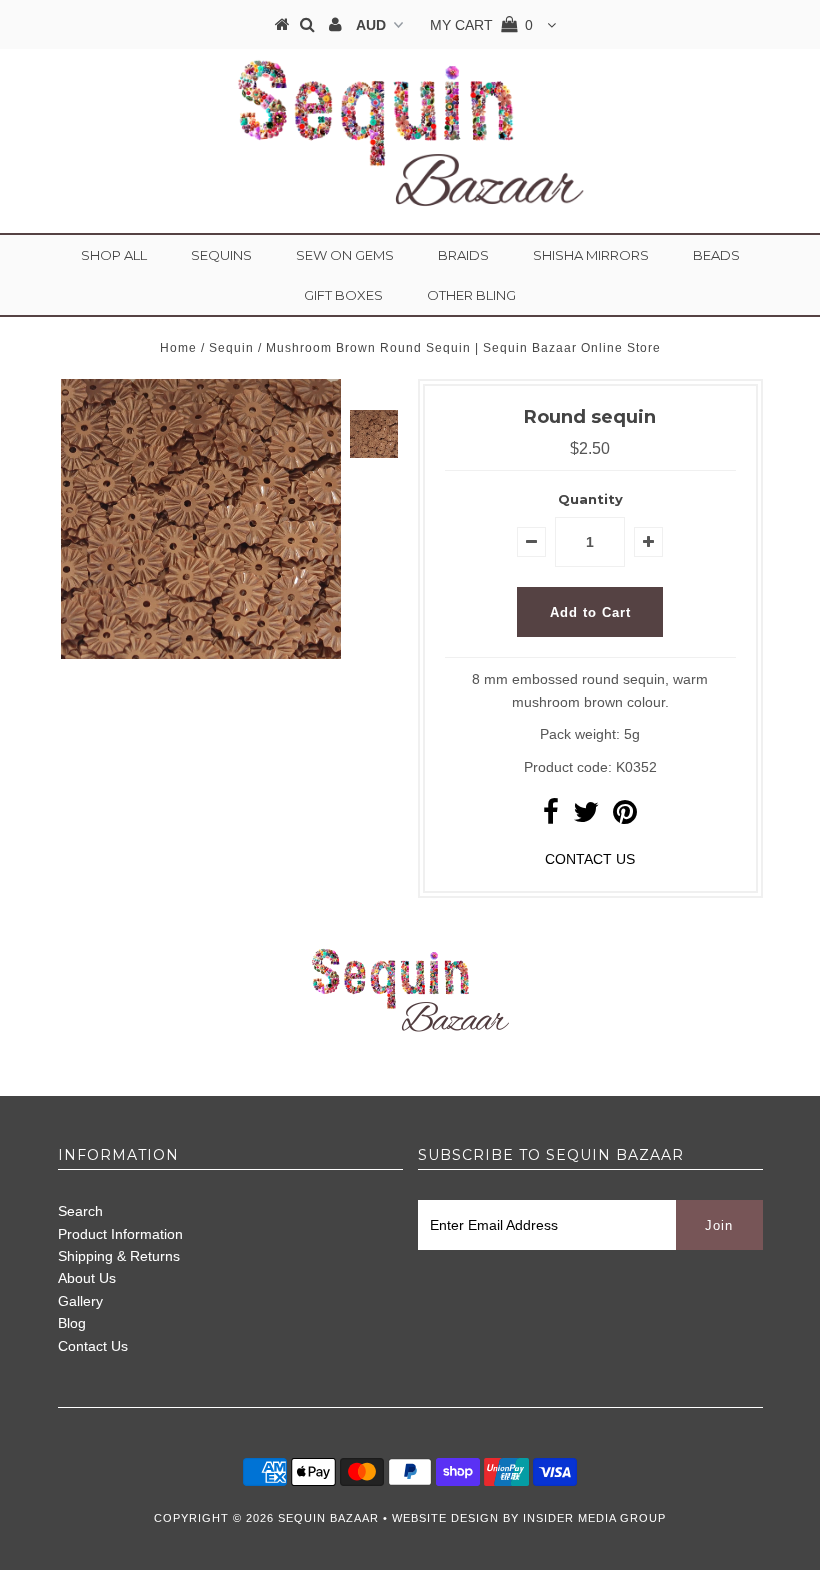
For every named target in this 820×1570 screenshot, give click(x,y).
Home (178, 348)
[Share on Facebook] (551, 817)
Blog (72, 1323)
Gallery (80, 1301)
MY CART (481, 25)
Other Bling (471, 295)
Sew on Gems (345, 255)
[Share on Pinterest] (625, 817)
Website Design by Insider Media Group (529, 1518)
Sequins (221, 255)
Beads (716, 255)
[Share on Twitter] (586, 817)
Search (80, 1211)
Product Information (120, 1234)
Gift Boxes (343, 295)
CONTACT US (590, 859)
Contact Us (93, 1346)
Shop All (114, 255)
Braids (463, 255)
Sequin (231, 348)
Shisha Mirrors (591, 255)
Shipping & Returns (119, 1256)
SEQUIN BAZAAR (328, 1518)
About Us (87, 1278)
